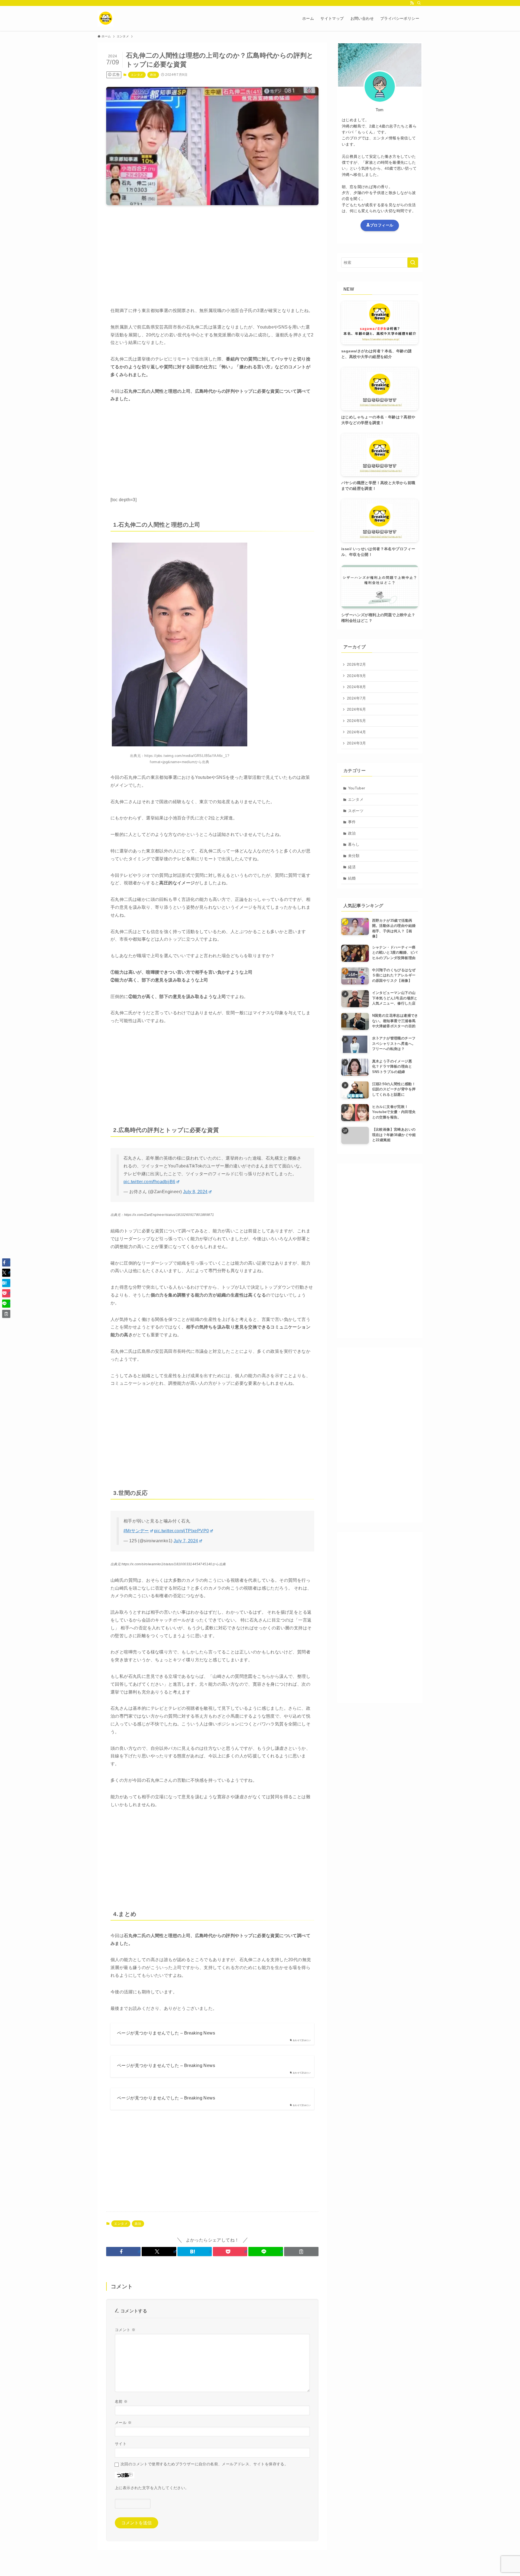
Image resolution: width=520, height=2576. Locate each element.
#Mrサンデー (136, 1531)
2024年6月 (357, 709)
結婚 (352, 878)
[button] (123, 2252)
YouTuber (357, 788)
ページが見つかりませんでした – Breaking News (166, 2033)
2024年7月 (357, 698)
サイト (121, 2444)
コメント (125, 2330)
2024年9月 (357, 676)
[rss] (412, 3)
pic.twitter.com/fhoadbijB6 (149, 1182)
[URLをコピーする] (301, 2252)
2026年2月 (357, 664)
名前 (121, 2401)
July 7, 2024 (186, 1541)
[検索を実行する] (413, 262)
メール (123, 2423)
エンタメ (137, 75)
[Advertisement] (212, 260)
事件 (352, 822)
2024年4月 (357, 732)
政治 (153, 75)
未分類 (354, 856)
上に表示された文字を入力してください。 (152, 2488)
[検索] (419, 3)
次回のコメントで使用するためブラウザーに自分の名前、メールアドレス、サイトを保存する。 (204, 2464)
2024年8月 (357, 687)
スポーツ (356, 811)
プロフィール (382, 225)
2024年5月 (357, 721)
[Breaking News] (106, 18)
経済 (352, 867)
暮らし (354, 844)
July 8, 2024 (195, 1192)
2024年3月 (357, 743)
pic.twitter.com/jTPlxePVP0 (181, 1531)
